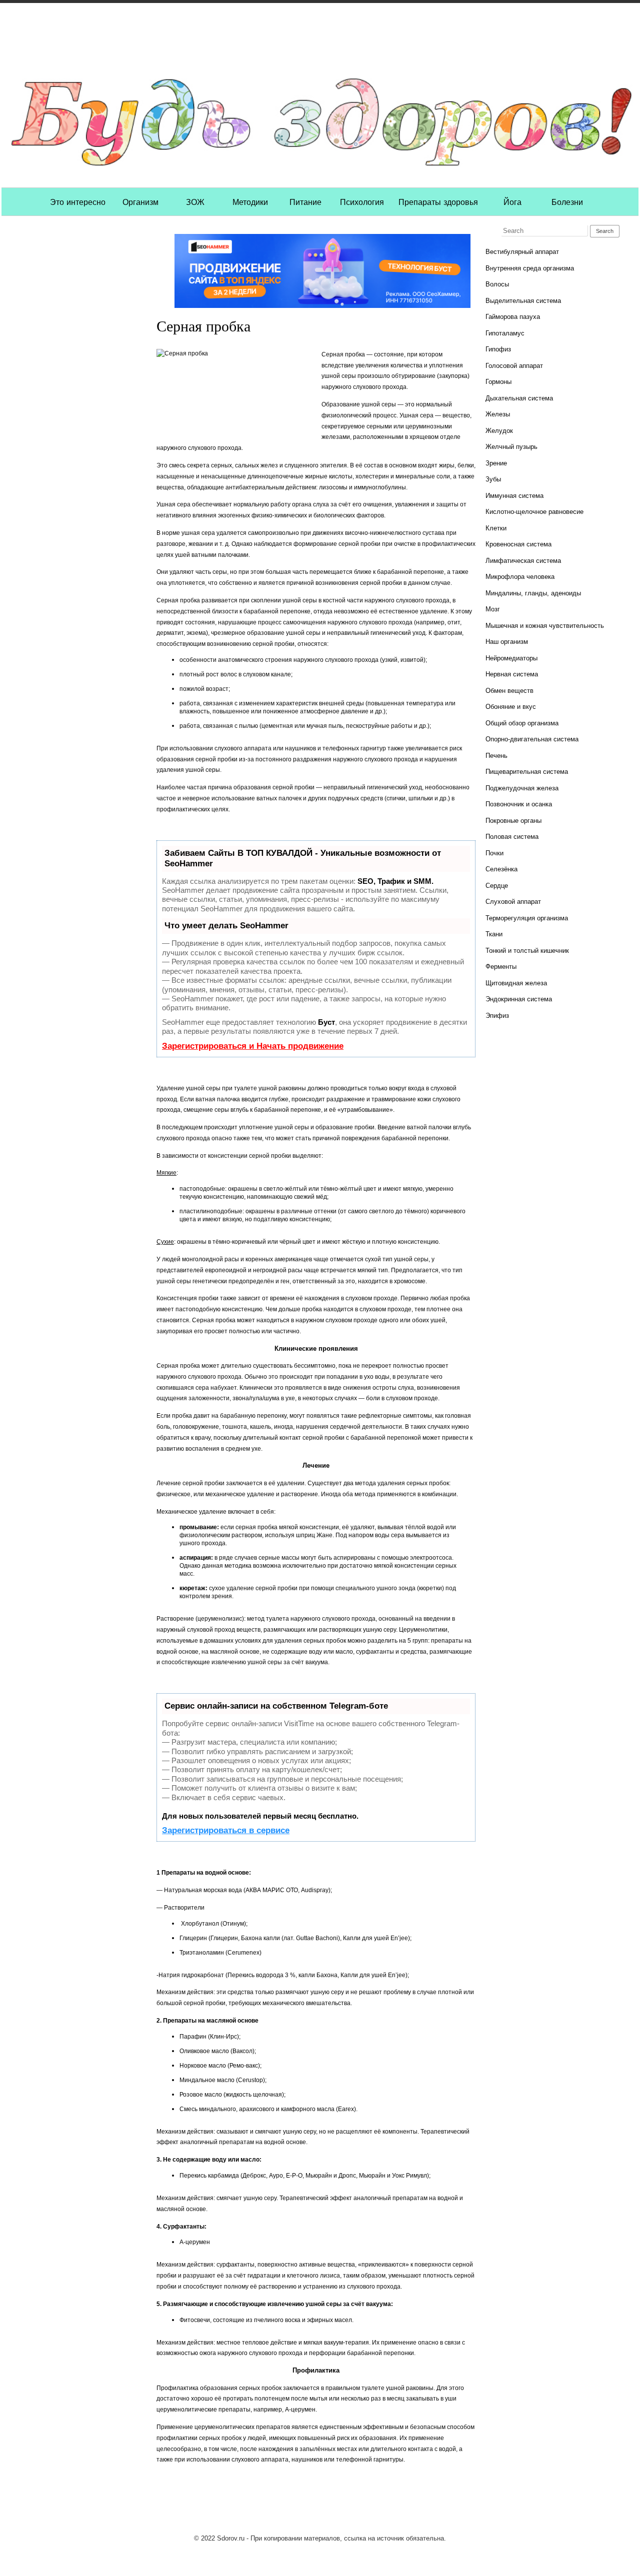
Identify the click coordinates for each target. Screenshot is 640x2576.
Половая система (512, 837)
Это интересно (78, 201)
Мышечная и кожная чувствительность (545, 626)
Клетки (496, 528)
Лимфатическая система (523, 561)
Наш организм (507, 642)
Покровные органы (513, 821)
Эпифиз (497, 1016)
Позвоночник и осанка (519, 804)
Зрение (496, 463)
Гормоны (498, 382)
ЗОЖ (195, 201)
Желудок (499, 431)
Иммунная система (514, 496)
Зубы (493, 479)
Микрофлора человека (520, 577)
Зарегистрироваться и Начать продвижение (253, 1046)
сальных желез (256, 465)
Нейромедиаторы (511, 658)
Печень (496, 756)
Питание (305, 201)
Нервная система (512, 674)
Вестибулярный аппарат (522, 252)
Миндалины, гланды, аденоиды (533, 593)
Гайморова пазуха (513, 317)
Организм (140, 201)
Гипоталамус (505, 333)
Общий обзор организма (522, 723)
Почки (494, 853)
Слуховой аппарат (513, 902)
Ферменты (501, 967)
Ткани (494, 934)
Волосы (497, 284)
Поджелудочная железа (522, 788)
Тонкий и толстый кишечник (527, 951)
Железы (498, 414)
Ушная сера (173, 504)
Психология (362, 201)
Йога (512, 201)
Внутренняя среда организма (530, 268)
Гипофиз (498, 349)
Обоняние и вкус (511, 707)
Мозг (493, 609)
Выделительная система (523, 301)
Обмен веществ (509, 691)
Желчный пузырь (511, 447)
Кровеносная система (518, 544)
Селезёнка (501, 869)
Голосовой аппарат (514, 366)
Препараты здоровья (438, 201)
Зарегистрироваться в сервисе (226, 1830)
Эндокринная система (519, 999)
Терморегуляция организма (527, 918)
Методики (250, 201)
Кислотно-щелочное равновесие (534, 512)
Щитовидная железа (516, 983)
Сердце (497, 886)
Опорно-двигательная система (532, 739)
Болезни (567, 201)
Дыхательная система (519, 398)
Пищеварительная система (527, 772)
